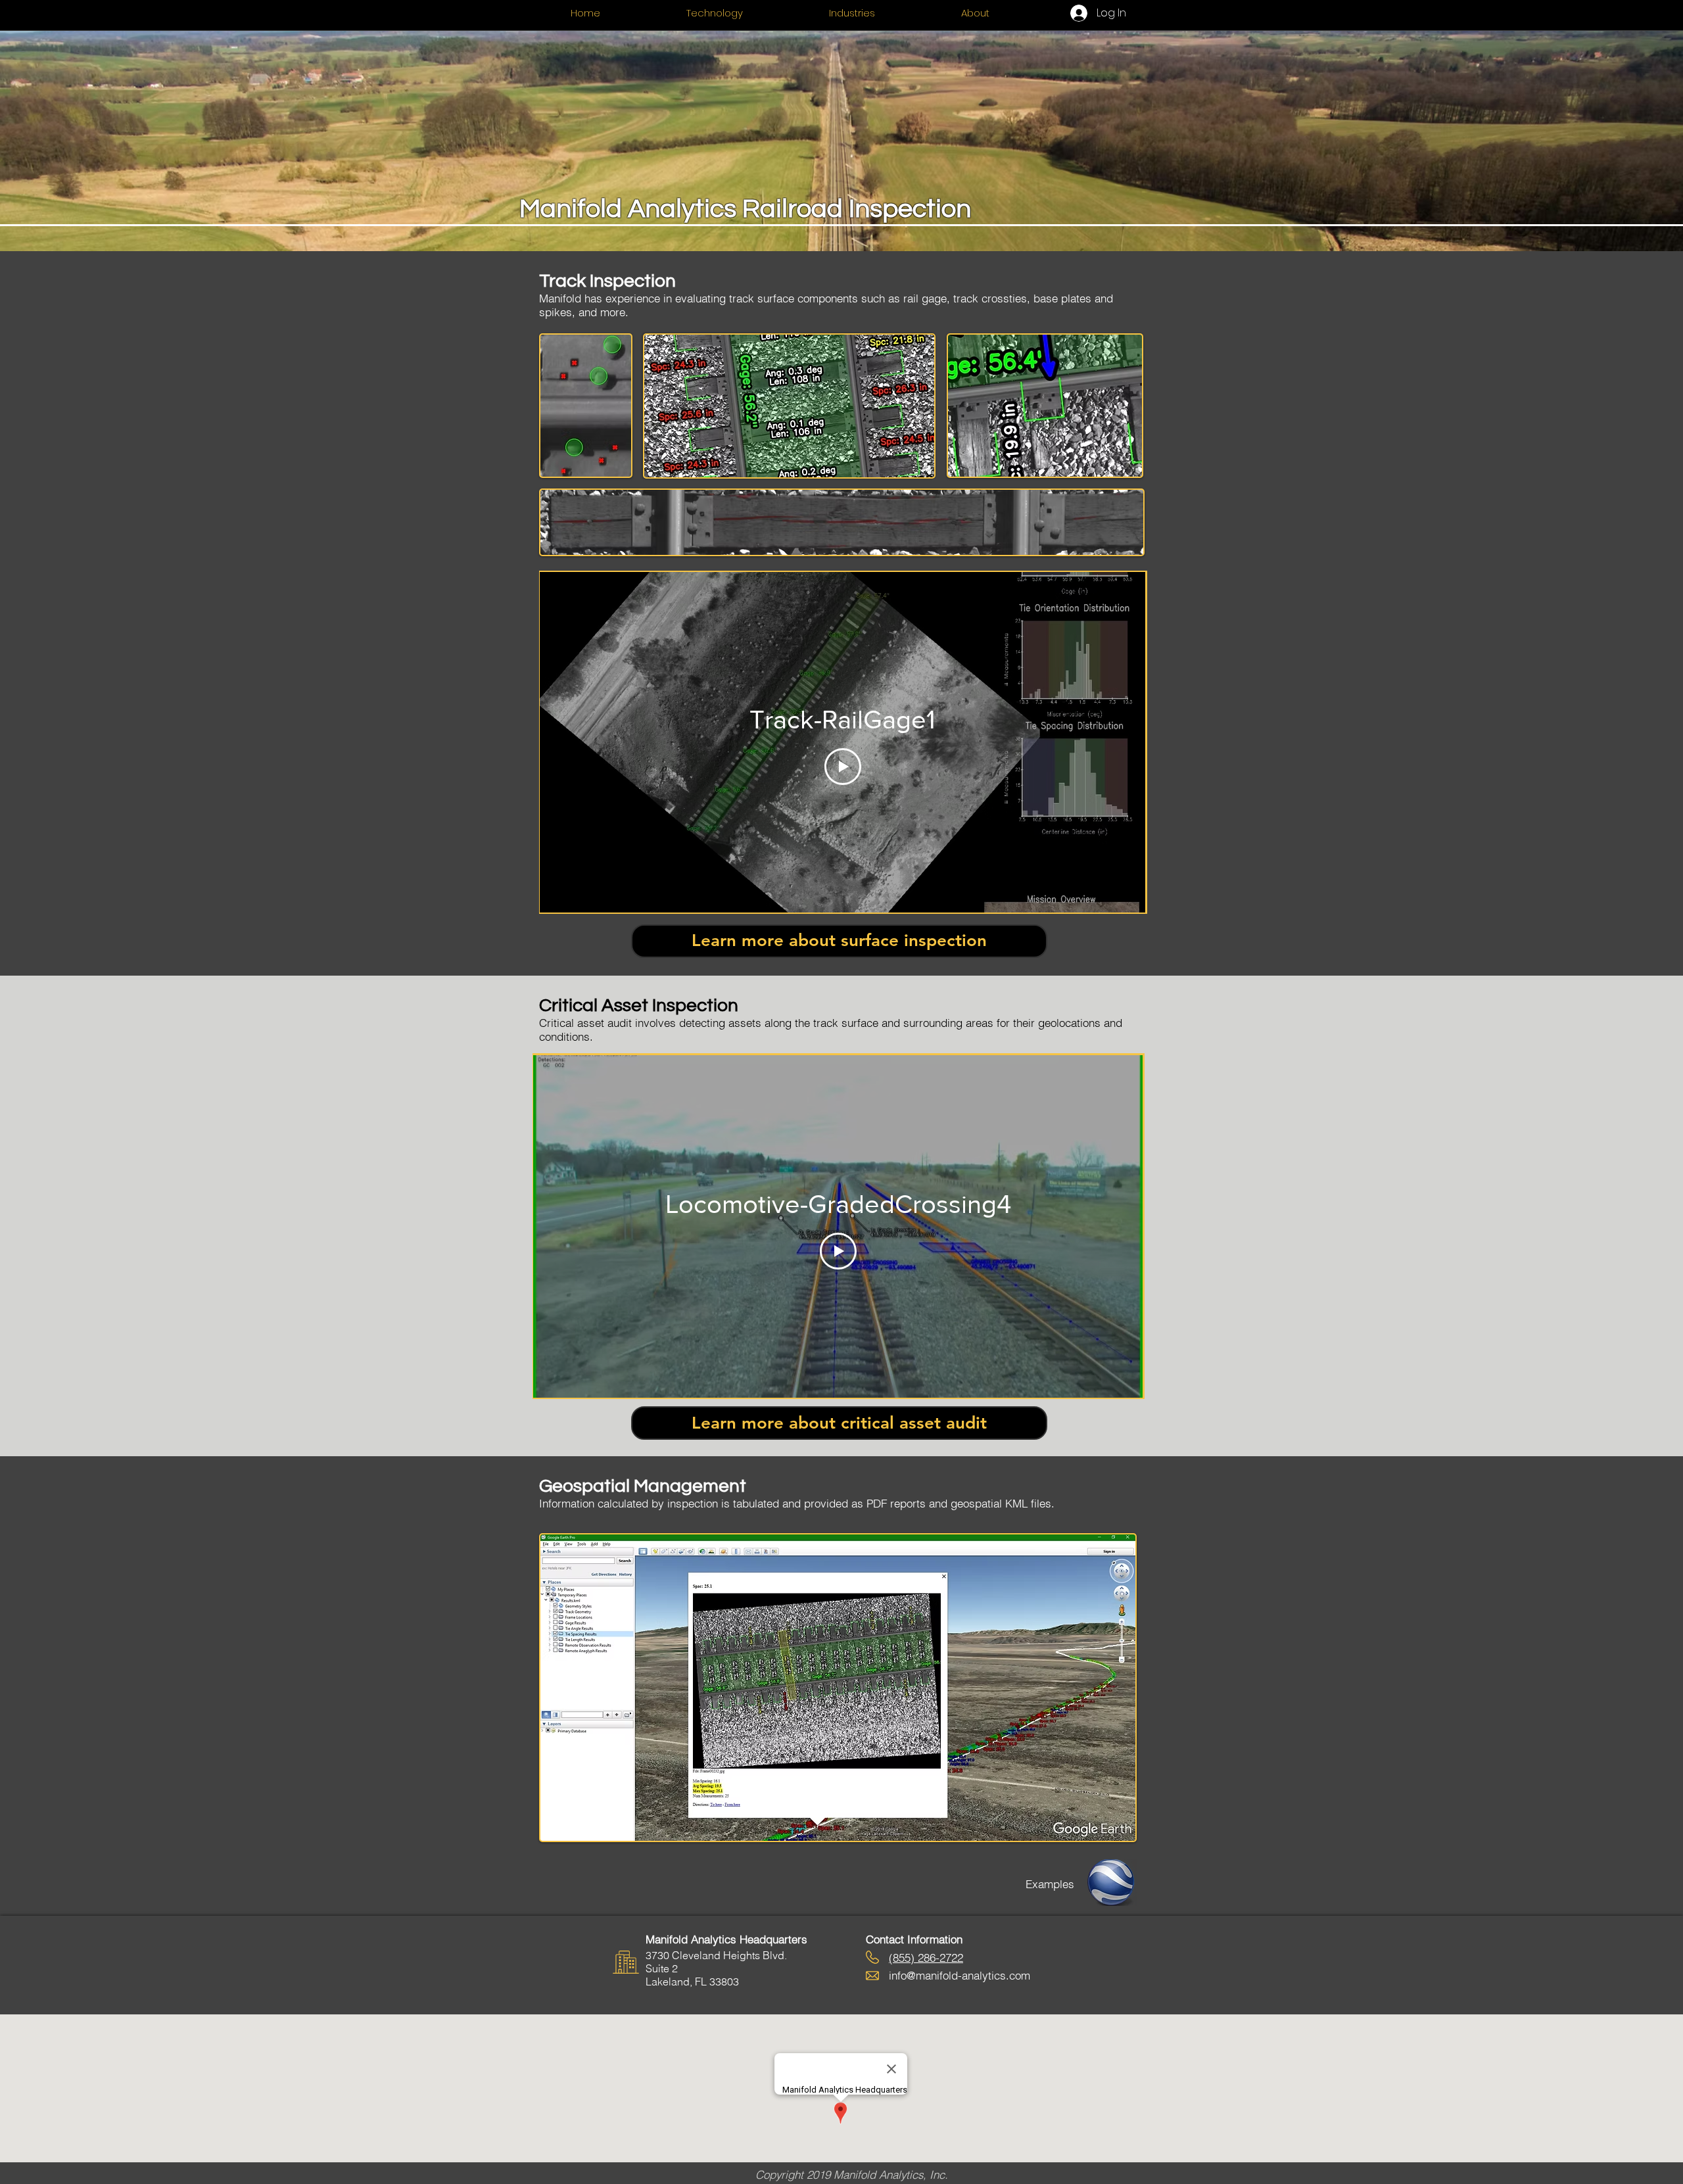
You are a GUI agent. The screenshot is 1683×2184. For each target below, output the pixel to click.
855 (902, 1958)
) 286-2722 (937, 1958)
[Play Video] (843, 767)
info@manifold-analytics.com (960, 1975)
